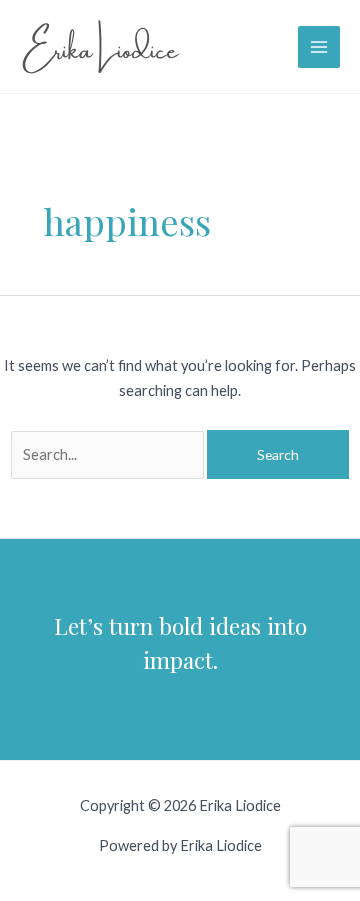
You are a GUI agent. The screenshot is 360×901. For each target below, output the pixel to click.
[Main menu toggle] (319, 47)
